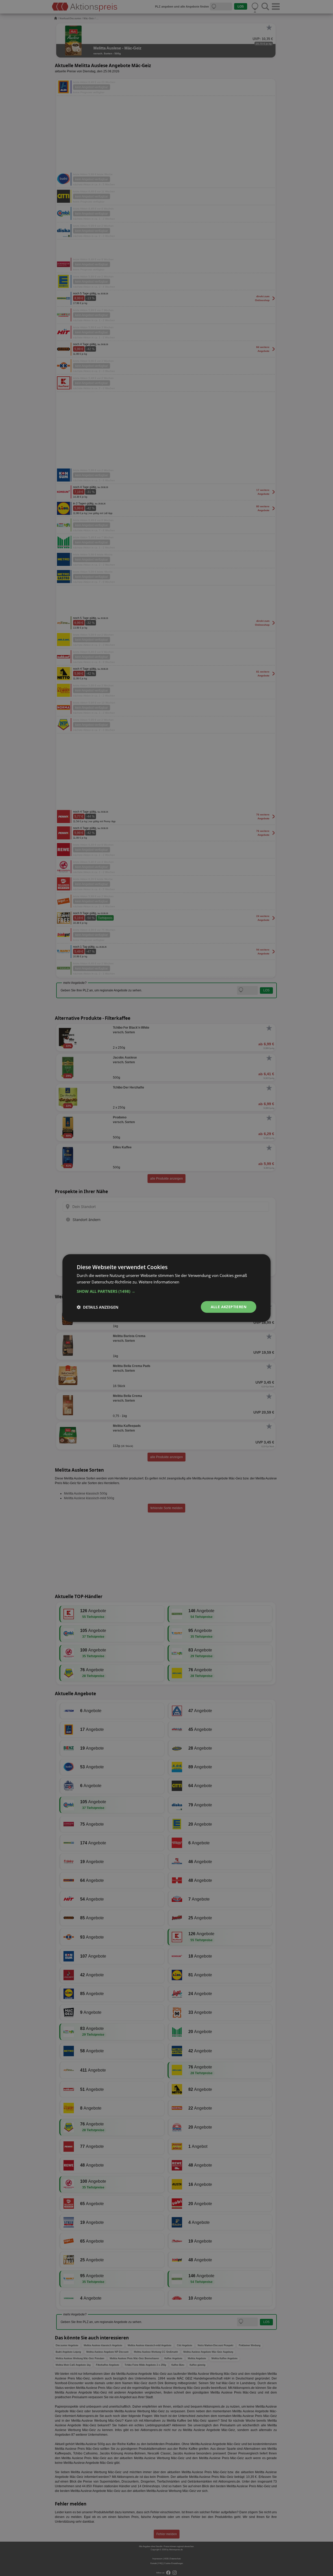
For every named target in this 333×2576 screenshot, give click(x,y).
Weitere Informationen (159, 1282)
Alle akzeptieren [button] (229, 1307)
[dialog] (166, 1288)
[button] (166, 1291)
